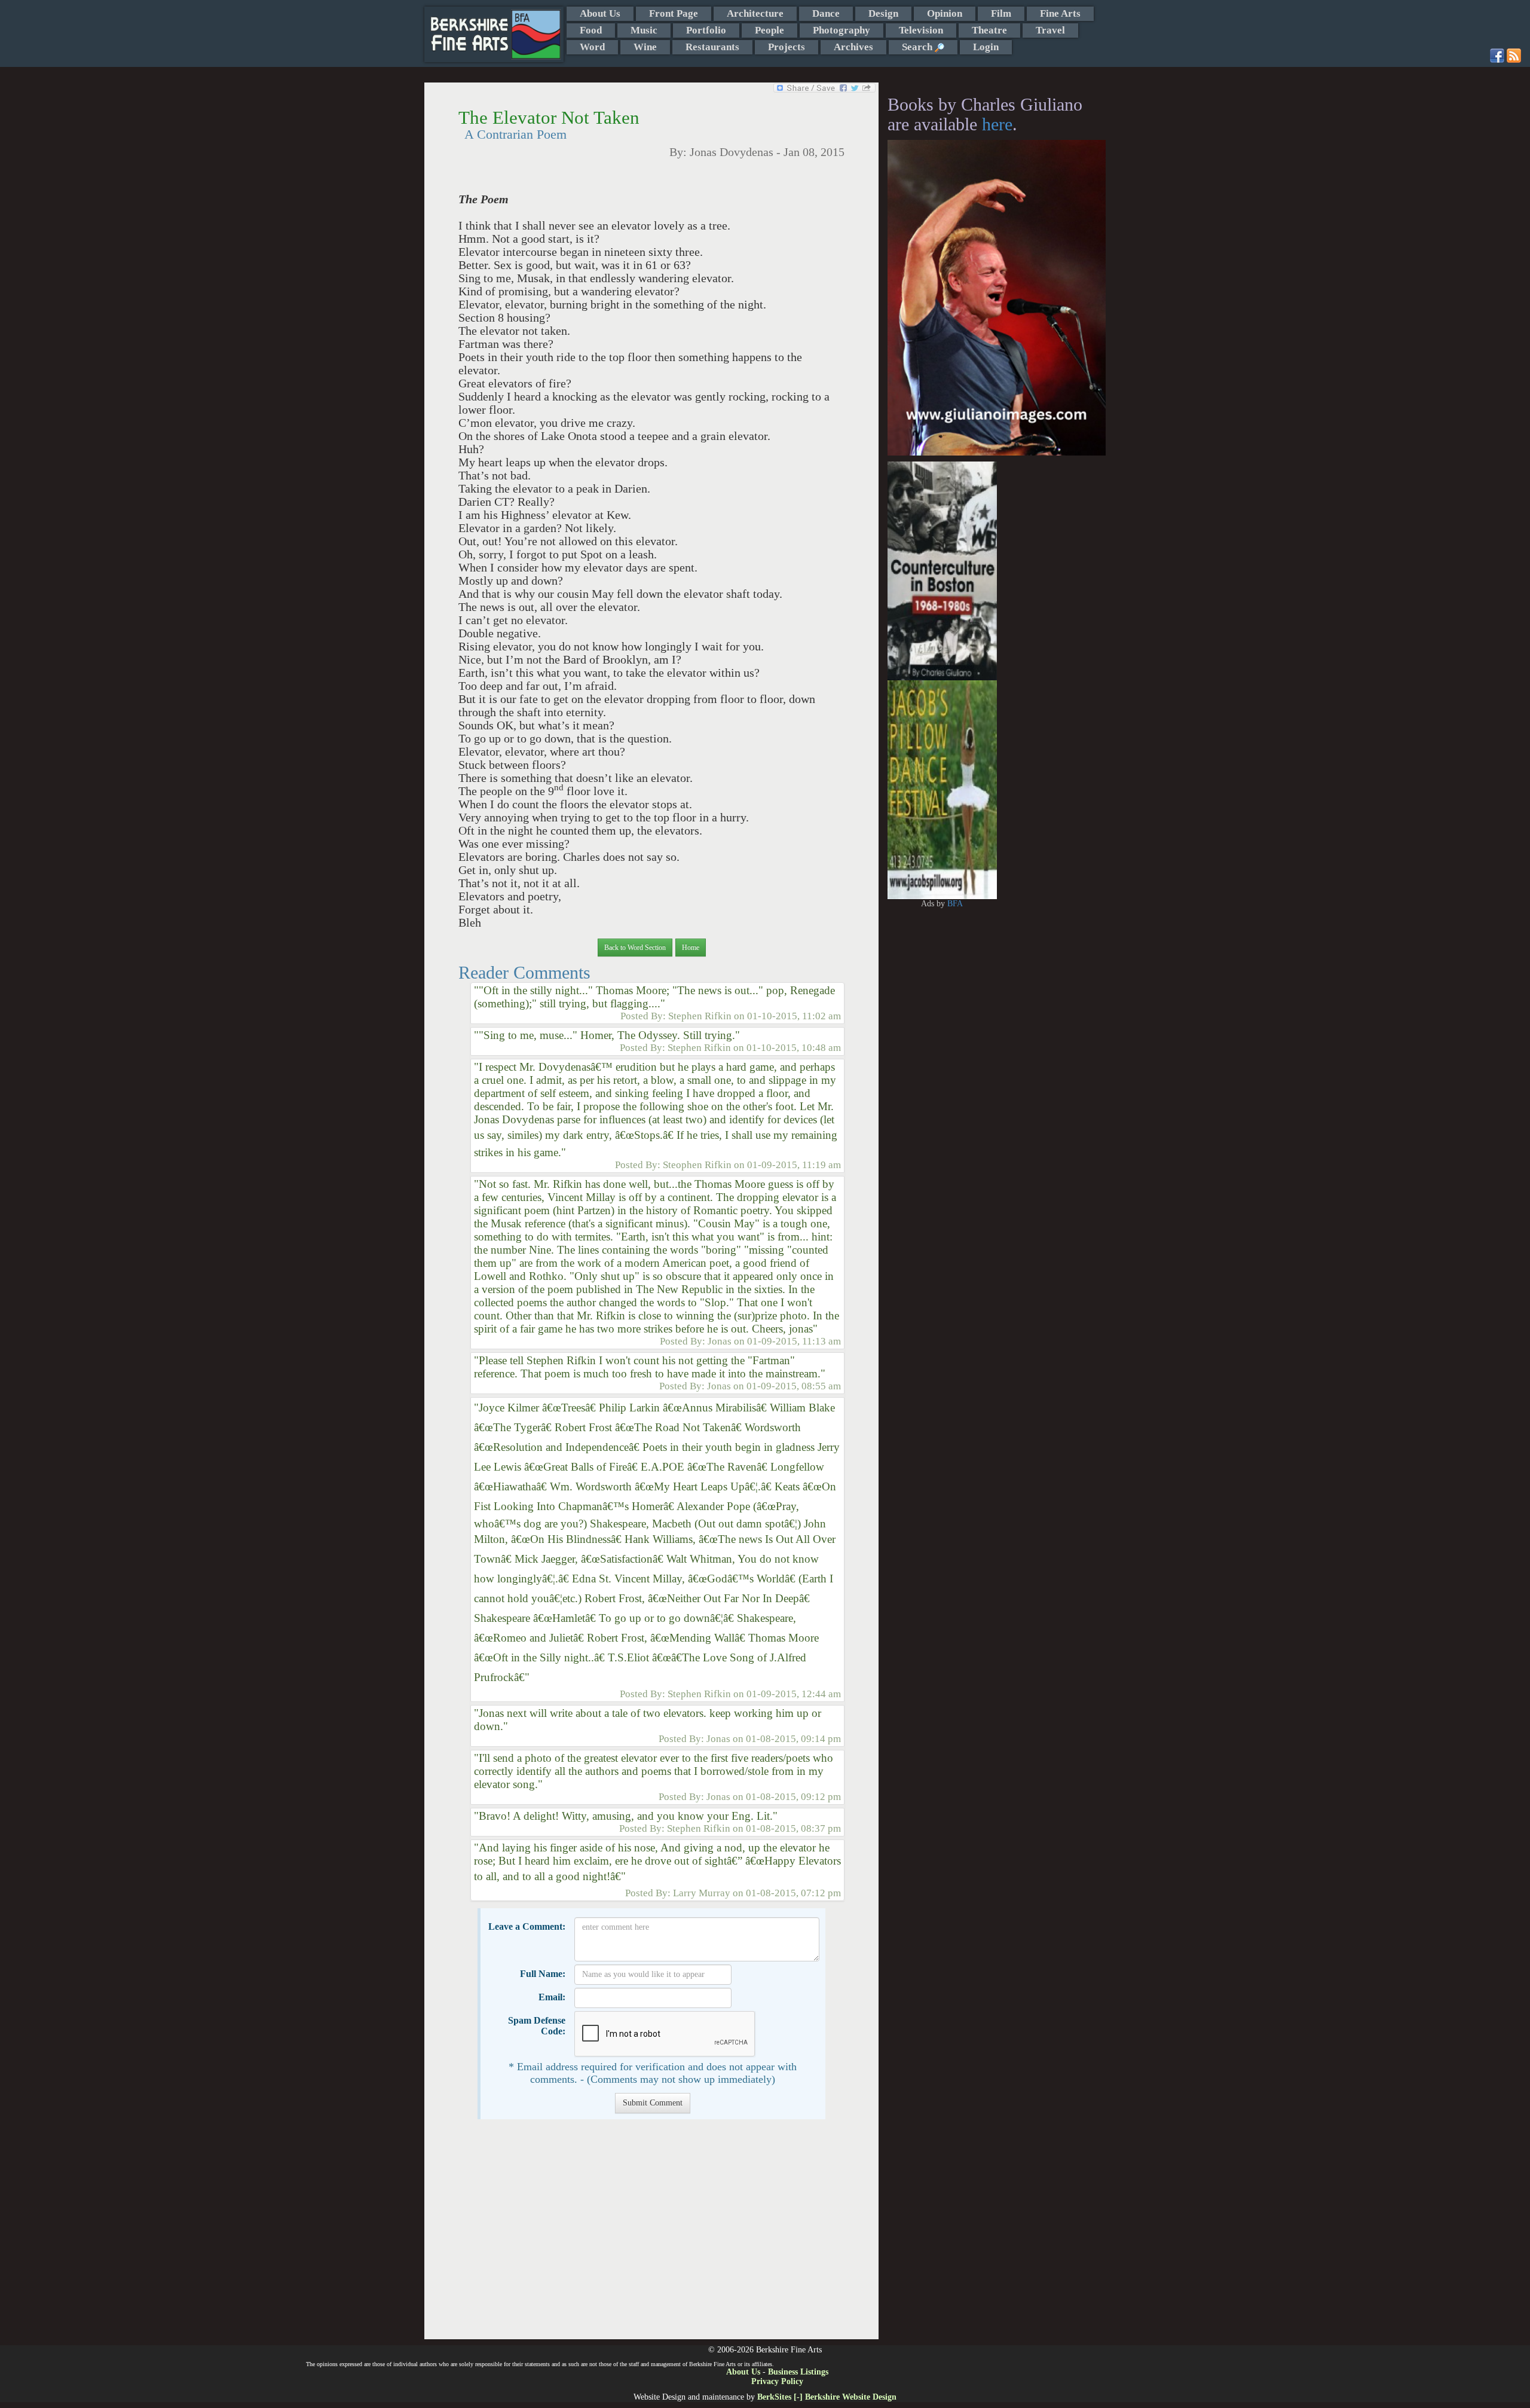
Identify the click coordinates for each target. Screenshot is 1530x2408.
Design (883, 13)
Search (918, 47)
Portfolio (706, 30)
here (997, 124)
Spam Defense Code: (537, 2026)
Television (921, 30)
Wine (645, 47)
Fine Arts (1060, 13)
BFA (955, 904)
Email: (552, 1997)
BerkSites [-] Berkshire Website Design (827, 2397)
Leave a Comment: (527, 1926)
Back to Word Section (635, 948)
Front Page (674, 13)
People (769, 30)
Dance (826, 13)
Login (986, 47)
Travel (1050, 30)
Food (591, 30)
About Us (600, 13)
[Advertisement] (651, 2235)
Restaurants (712, 47)
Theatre (989, 30)
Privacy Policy (777, 2381)
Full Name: (543, 1974)
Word (592, 47)
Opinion (945, 13)
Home (691, 948)
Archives (853, 47)
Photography (841, 30)
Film (1001, 13)
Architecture (755, 13)
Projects (787, 47)
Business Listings (798, 2372)
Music (644, 30)
